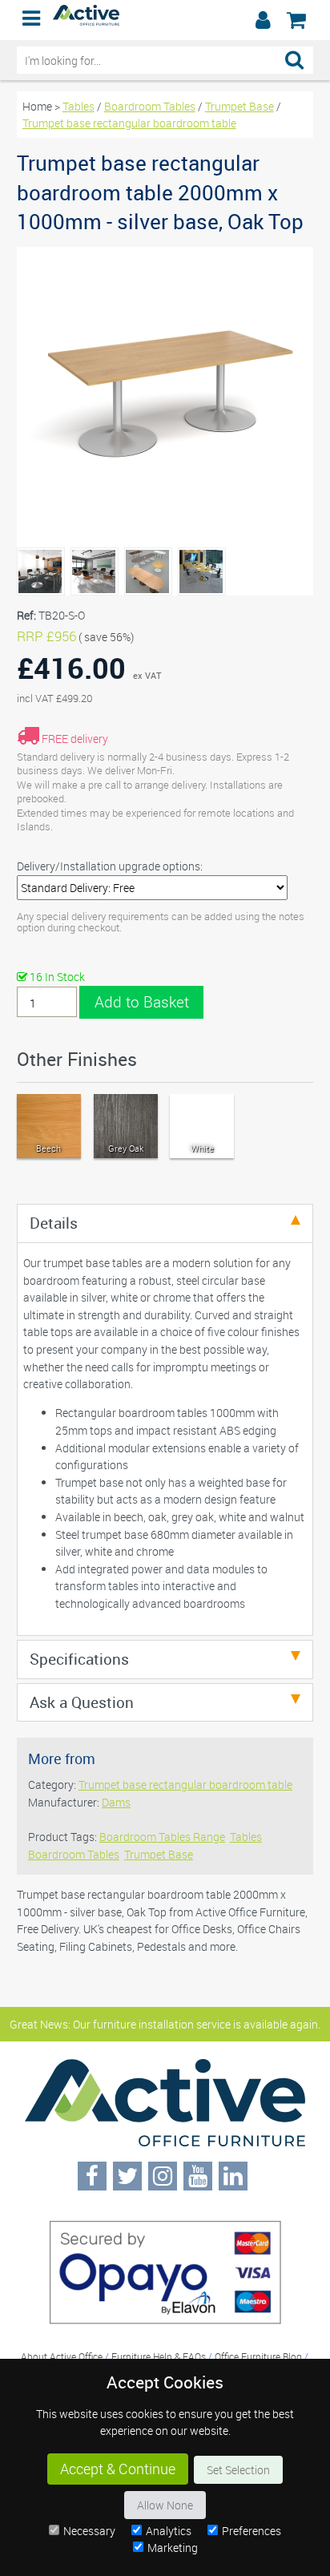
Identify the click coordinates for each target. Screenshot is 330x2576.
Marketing (173, 2548)
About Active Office (62, 2356)
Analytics (169, 2531)
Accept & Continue (118, 2469)
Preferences (252, 2531)
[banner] (165, 20)
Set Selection (238, 2470)
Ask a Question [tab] (82, 1702)
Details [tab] (54, 1223)
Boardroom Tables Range (162, 1837)
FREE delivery (75, 739)
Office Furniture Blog (258, 2356)
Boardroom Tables (150, 106)
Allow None (165, 2505)
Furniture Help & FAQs (159, 2356)
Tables (78, 106)
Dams (116, 1802)
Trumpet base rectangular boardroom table (129, 123)
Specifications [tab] (79, 1659)
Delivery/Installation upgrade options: (110, 866)
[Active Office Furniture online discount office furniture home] (87, 21)
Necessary (89, 2531)
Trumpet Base (239, 106)
